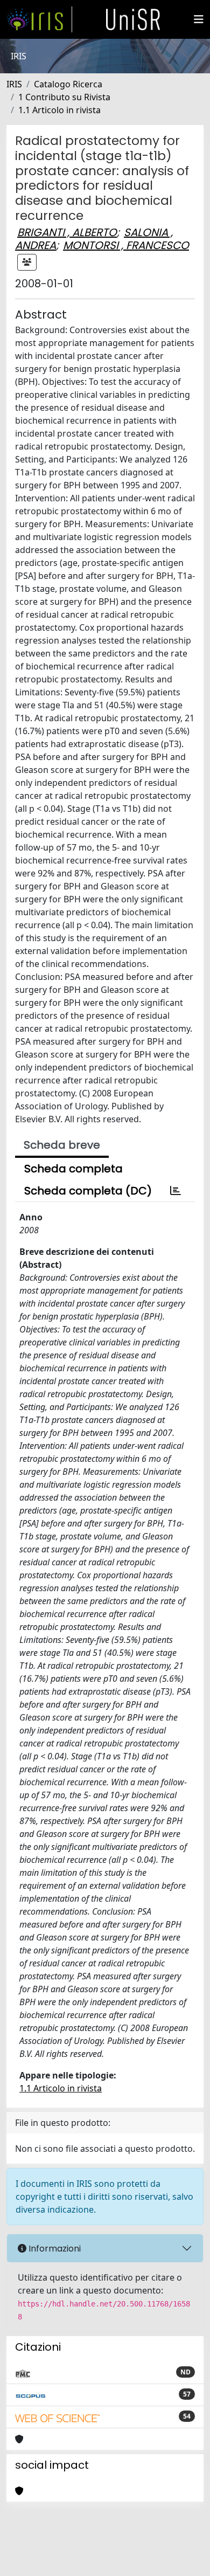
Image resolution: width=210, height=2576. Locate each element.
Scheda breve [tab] (62, 1145)
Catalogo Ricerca (68, 84)
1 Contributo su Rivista (64, 97)
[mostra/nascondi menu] (199, 19)
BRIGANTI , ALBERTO (67, 232)
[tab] (176, 1191)
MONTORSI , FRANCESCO (126, 245)
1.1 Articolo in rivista (59, 110)
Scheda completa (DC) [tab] (88, 1191)
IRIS (14, 84)
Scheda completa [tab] (73, 1169)
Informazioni (54, 2249)
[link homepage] (39, 19)
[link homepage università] (133, 19)
